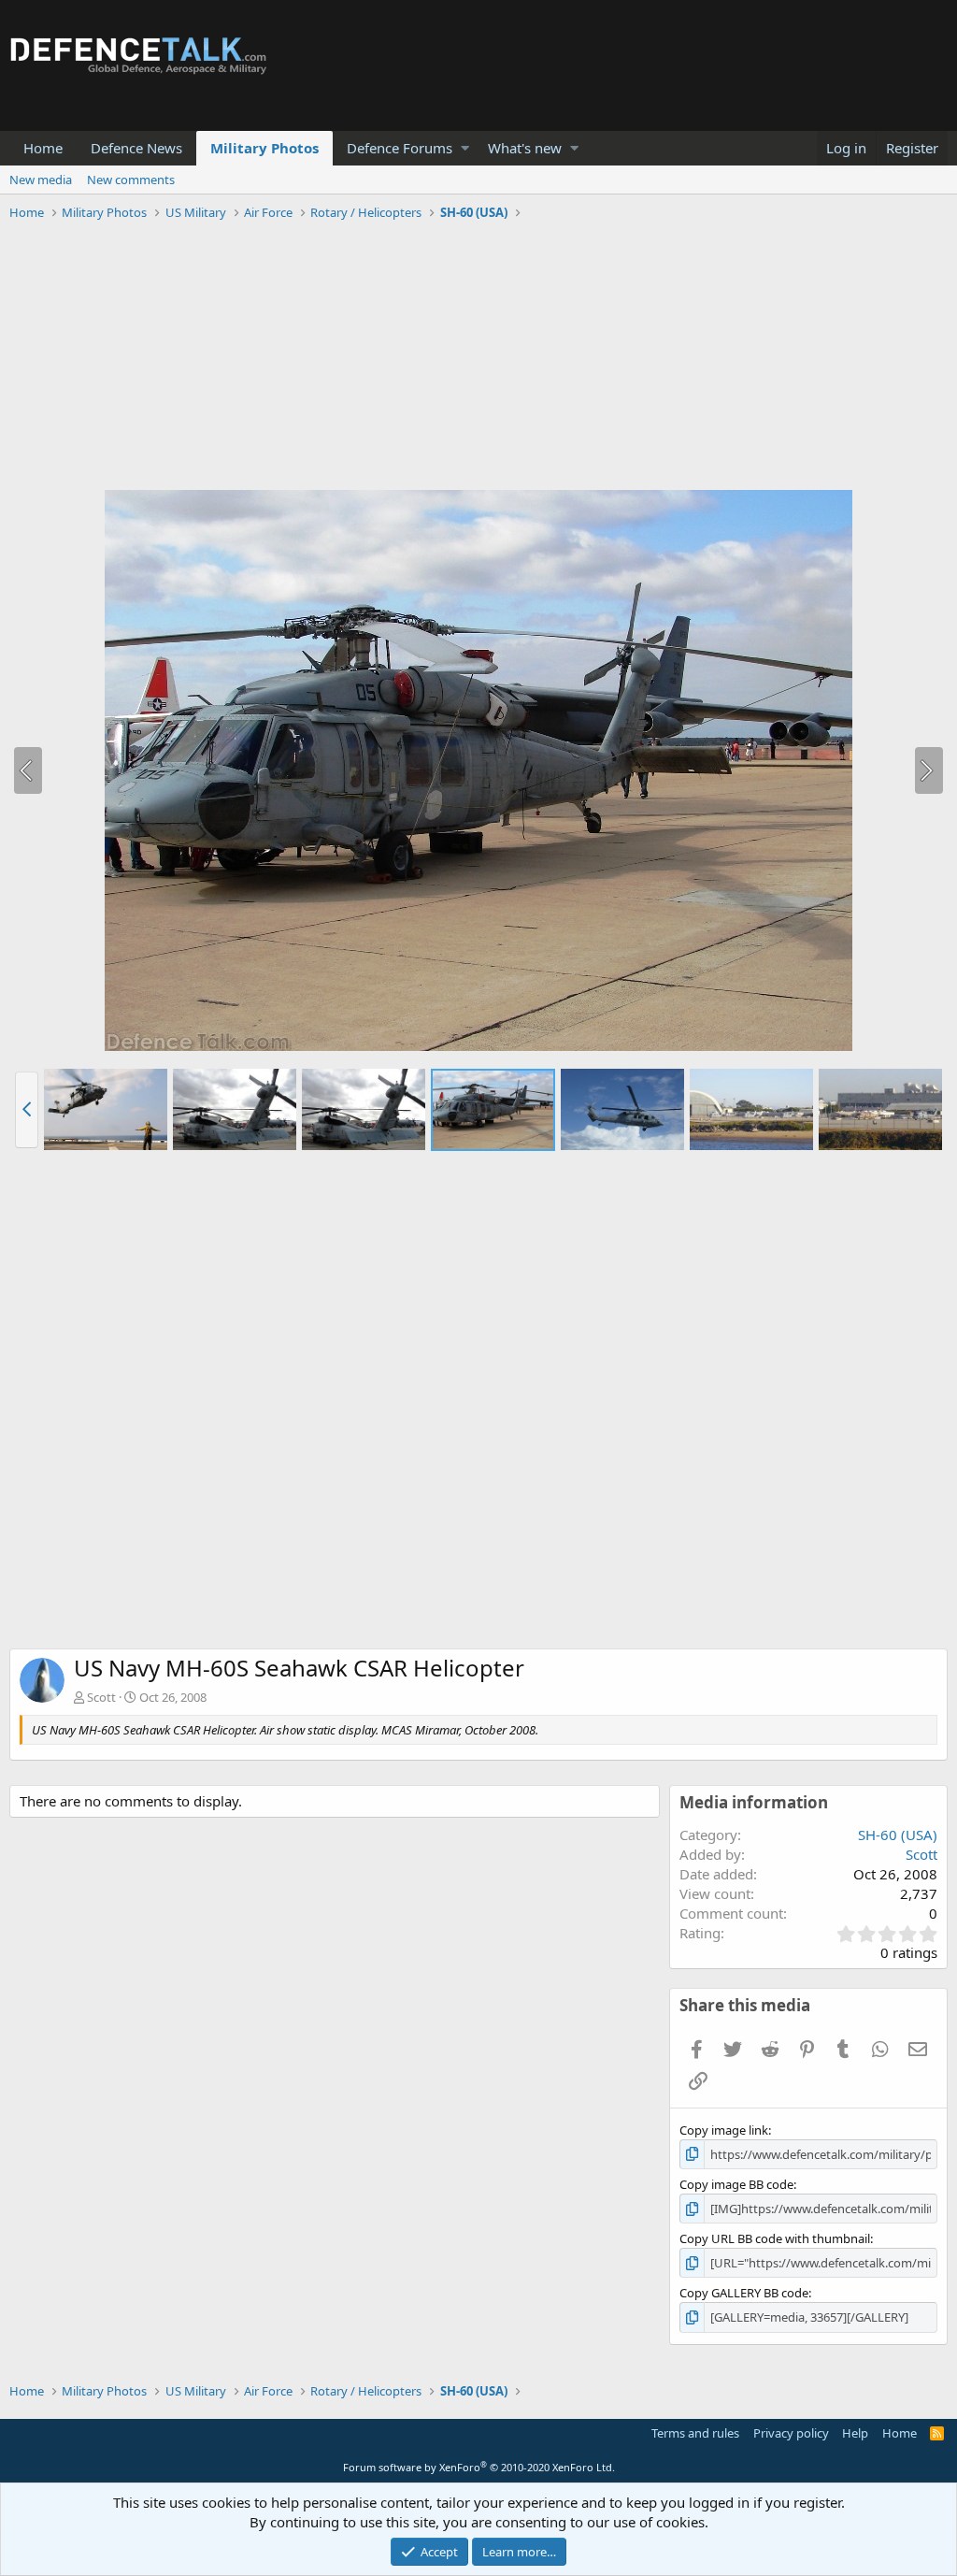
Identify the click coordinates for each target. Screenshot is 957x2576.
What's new (525, 148)
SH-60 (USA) (898, 1835)
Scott (101, 1697)
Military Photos (264, 148)
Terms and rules (695, 2433)
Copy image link (724, 2130)
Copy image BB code (736, 2184)
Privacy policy (791, 2433)
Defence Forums (400, 148)
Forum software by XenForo (479, 2467)
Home (43, 148)
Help (855, 2433)
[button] (465, 148)
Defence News (136, 148)
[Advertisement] (478, 358)
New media (41, 180)
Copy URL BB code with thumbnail (775, 2238)
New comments (131, 180)
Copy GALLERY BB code (744, 2293)
